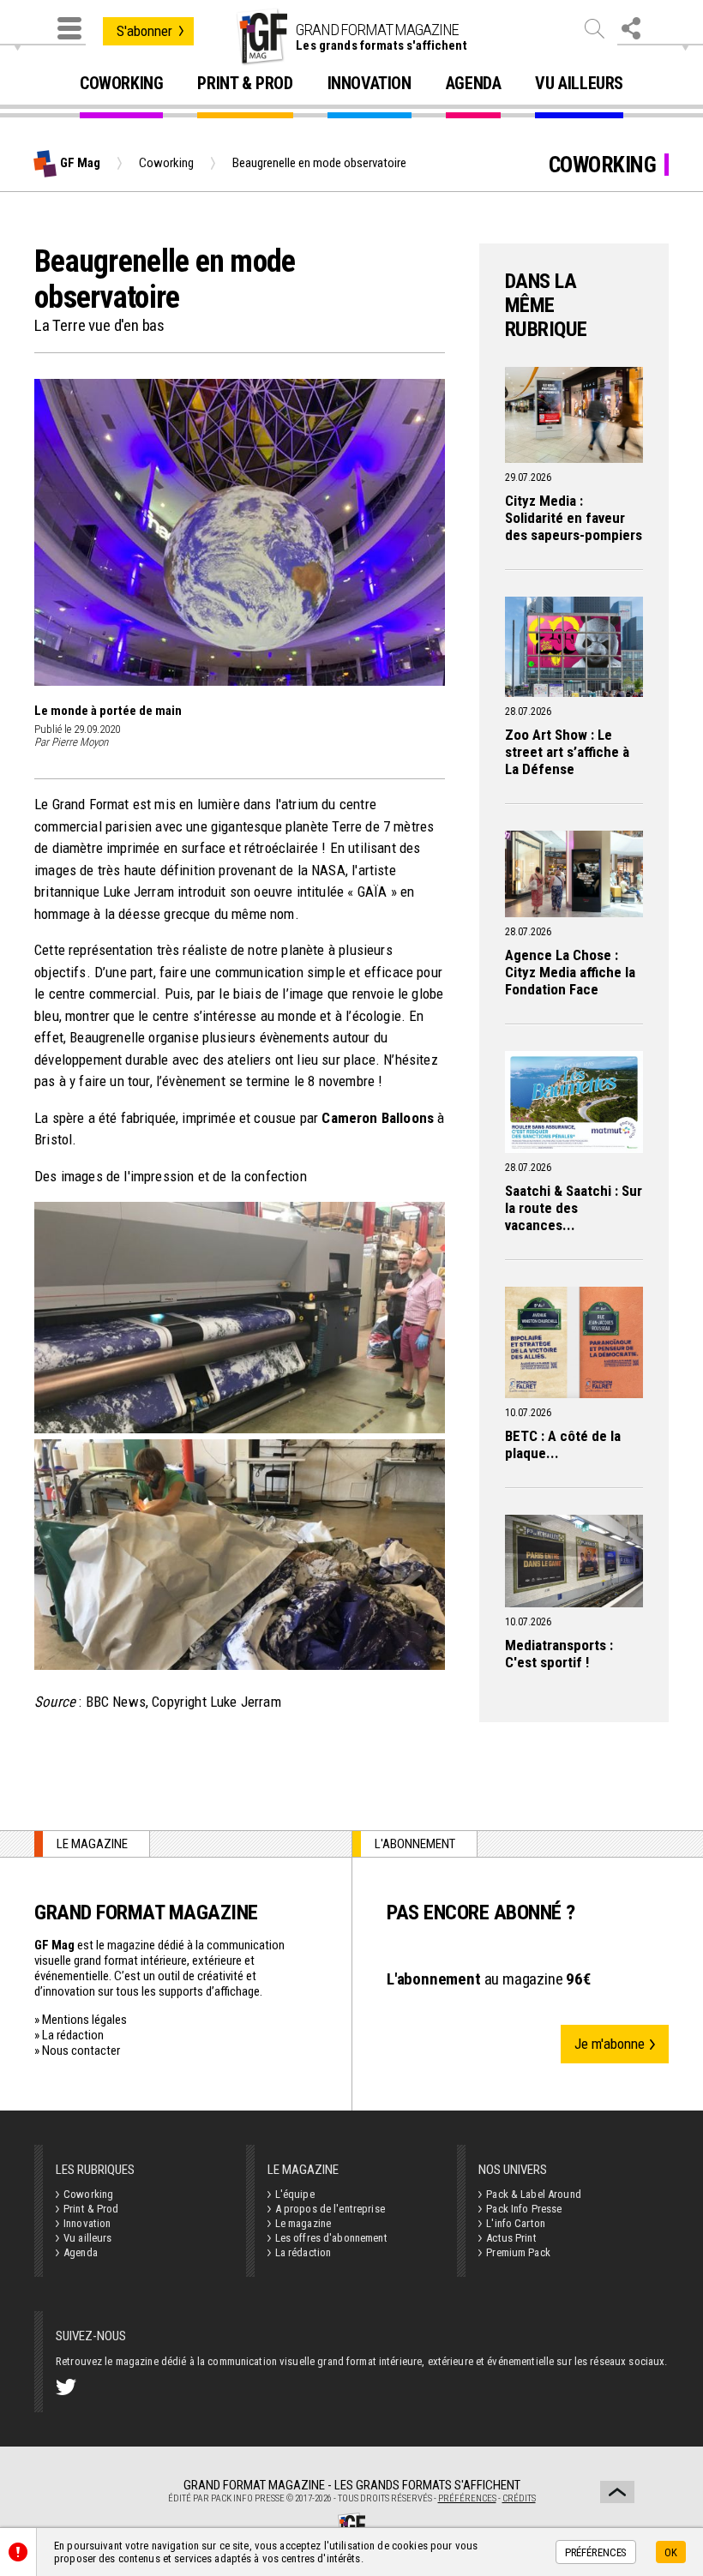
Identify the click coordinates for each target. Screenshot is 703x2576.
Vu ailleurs (579, 84)
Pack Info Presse (524, 2209)
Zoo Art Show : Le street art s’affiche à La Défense (567, 752)
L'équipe (295, 2194)
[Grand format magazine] (261, 37)
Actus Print (511, 2238)
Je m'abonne (610, 2044)
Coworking (121, 84)
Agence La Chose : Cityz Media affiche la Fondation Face (570, 972)
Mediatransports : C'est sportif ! (559, 1654)
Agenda (474, 84)
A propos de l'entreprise (330, 2209)
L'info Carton (516, 2223)
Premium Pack (518, 2252)
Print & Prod (245, 84)
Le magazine (303, 2223)
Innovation (370, 84)
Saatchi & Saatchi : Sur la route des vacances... (574, 1208)
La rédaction (73, 2035)
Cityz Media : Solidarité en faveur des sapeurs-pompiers (574, 518)
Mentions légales (84, 2020)
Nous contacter (81, 2051)
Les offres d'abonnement (331, 2238)
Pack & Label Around (533, 2194)
